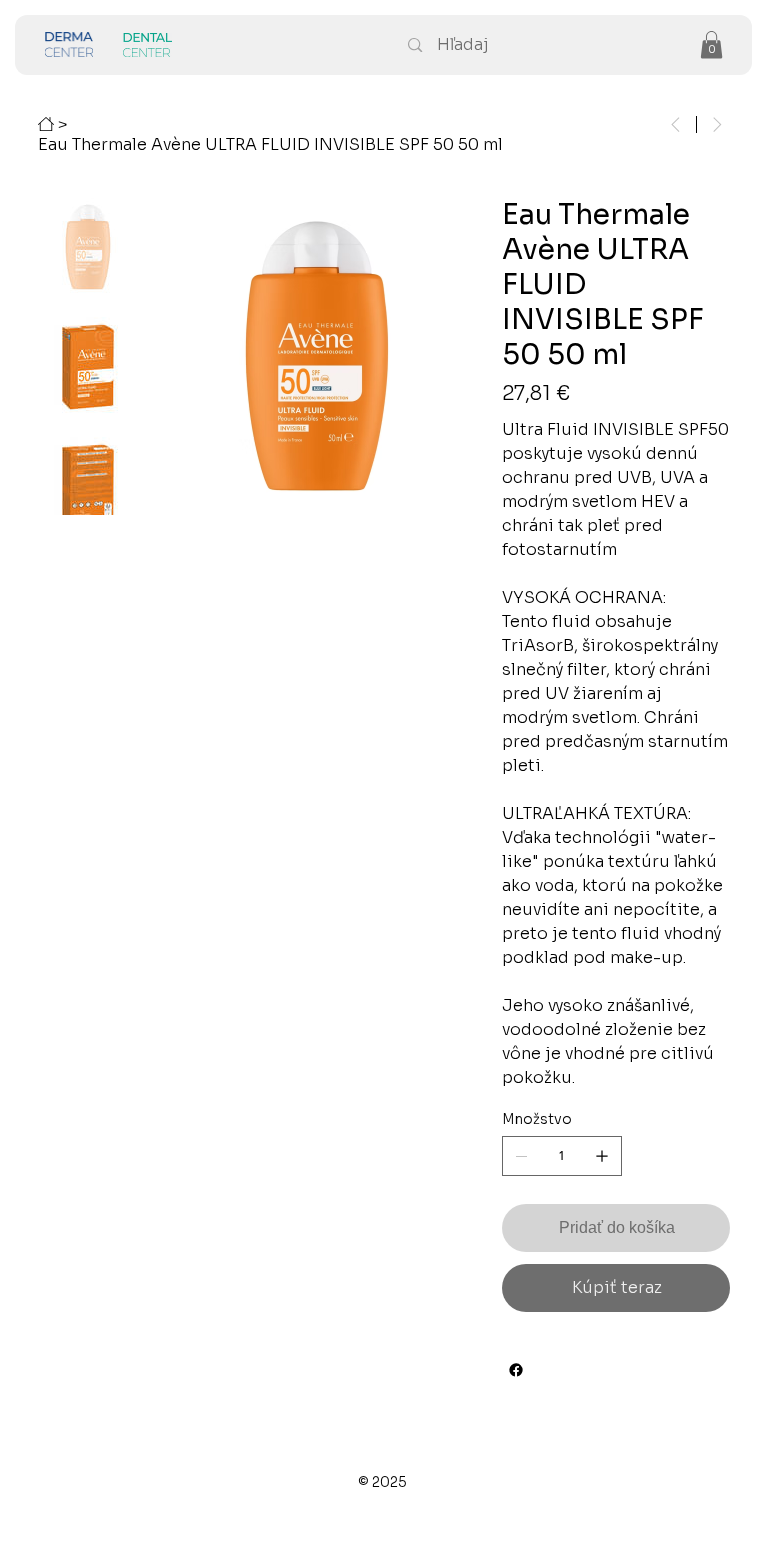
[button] (711, 44)
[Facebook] (516, 1370)
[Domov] (46, 124)
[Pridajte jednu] (602, 1156)
